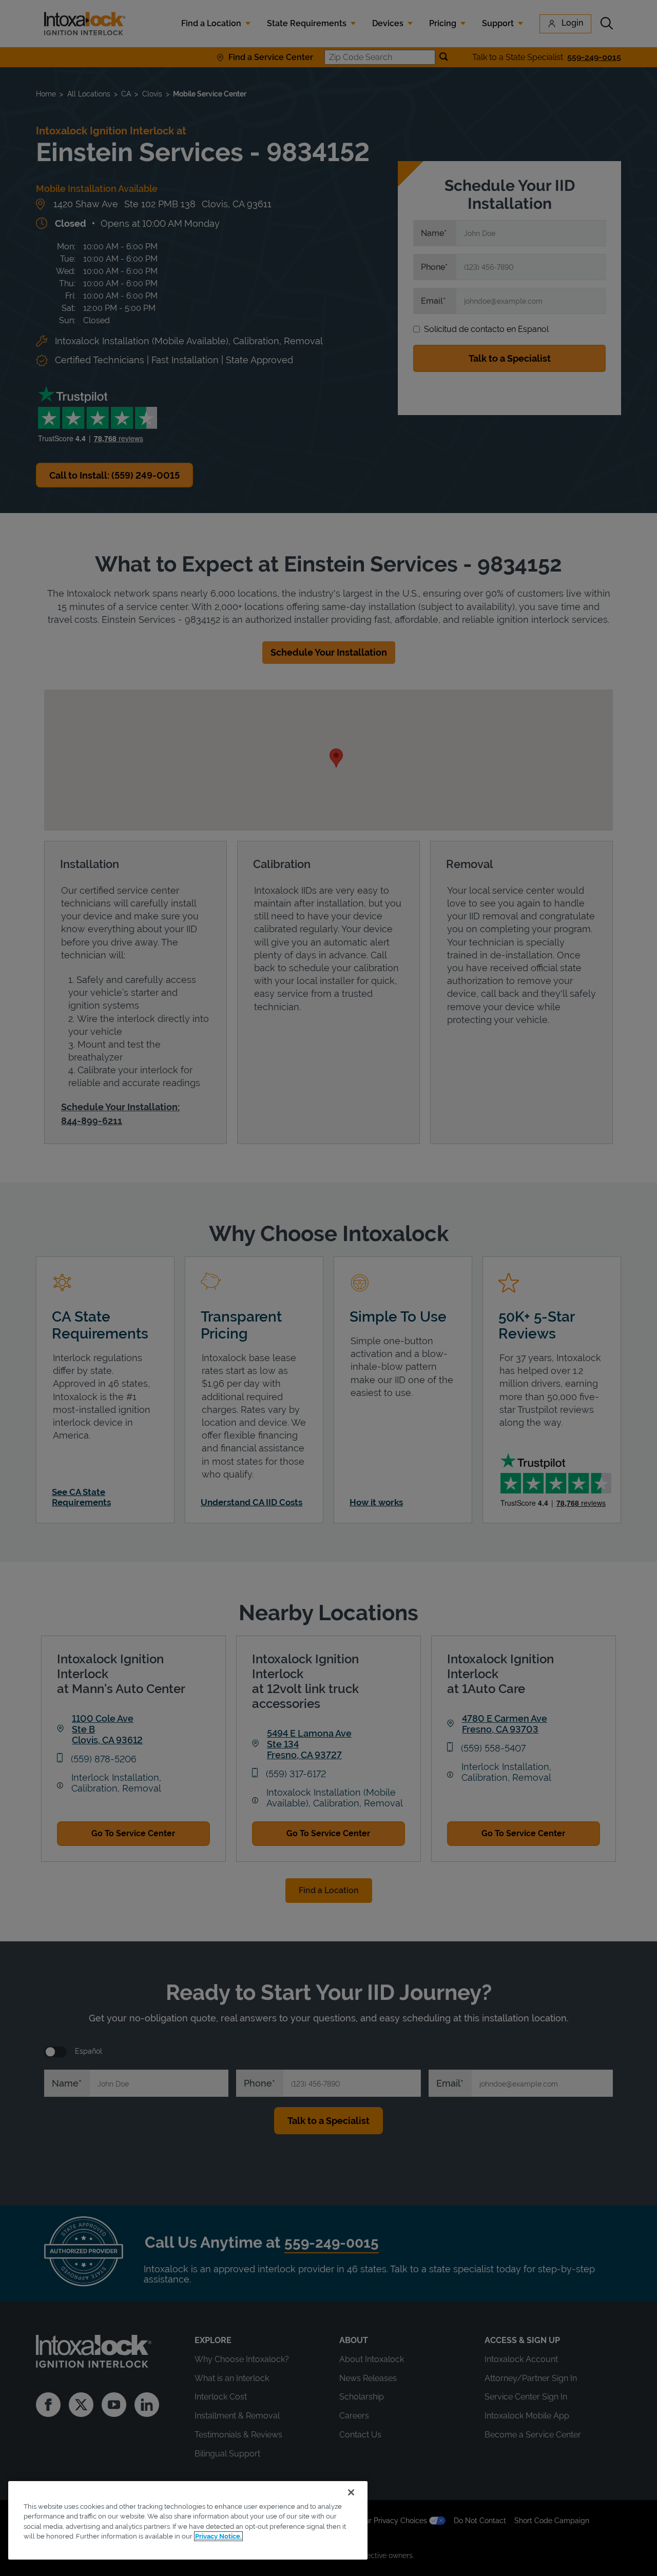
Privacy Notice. (218, 2536)
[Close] (351, 2492)
